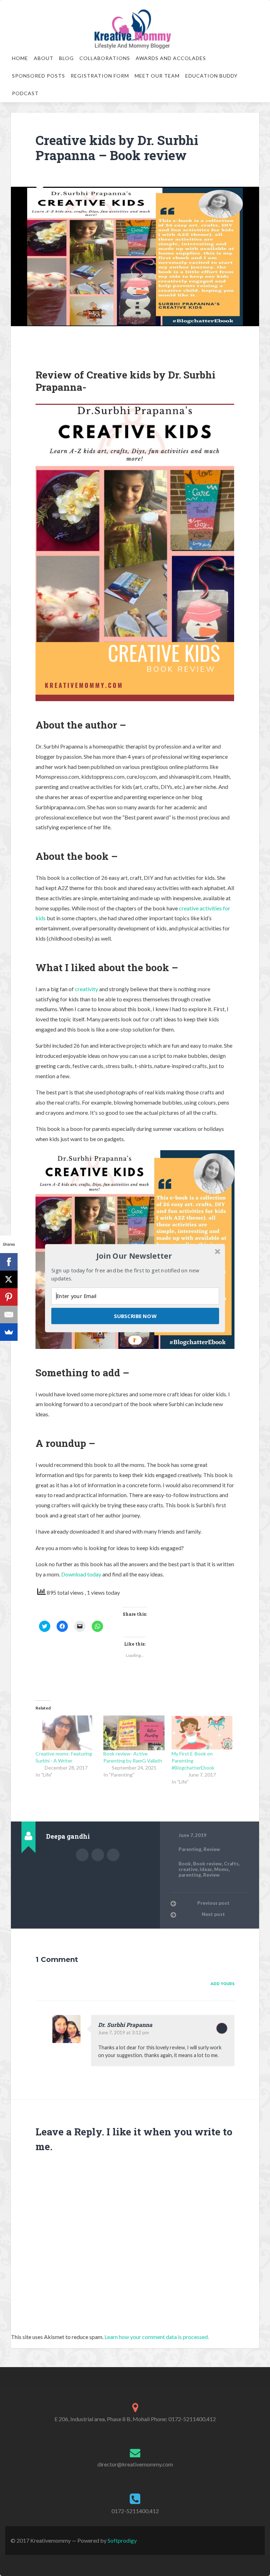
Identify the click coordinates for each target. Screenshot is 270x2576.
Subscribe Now (135, 1316)
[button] (134, 1256)
